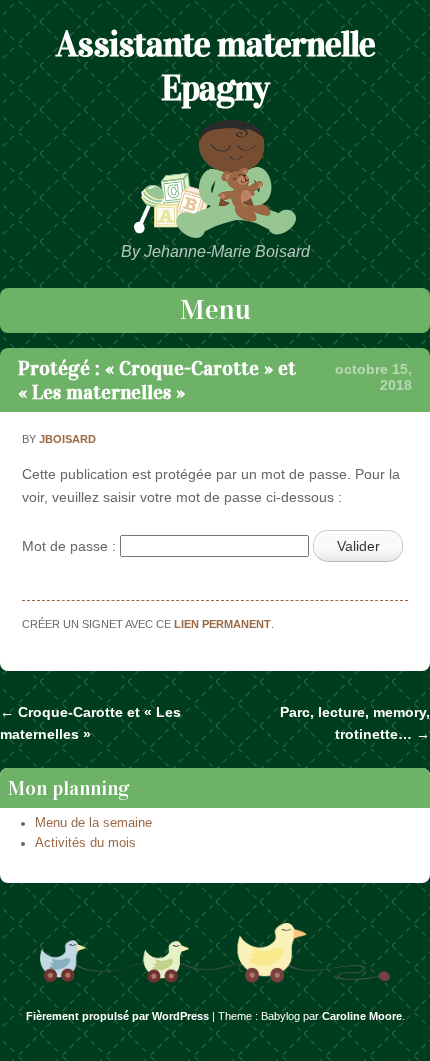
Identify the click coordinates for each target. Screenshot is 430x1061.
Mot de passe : (71, 546)
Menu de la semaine (93, 823)
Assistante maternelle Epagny (215, 66)
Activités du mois (85, 843)
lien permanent (222, 624)
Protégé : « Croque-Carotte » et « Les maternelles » (157, 380)
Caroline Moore (362, 1016)
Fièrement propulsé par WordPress (117, 1016)
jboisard (67, 439)
